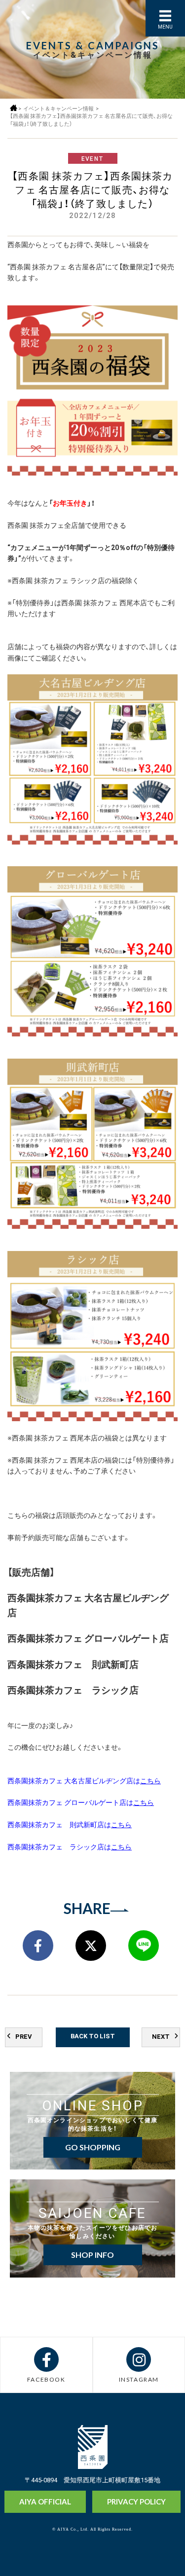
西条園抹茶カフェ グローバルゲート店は (81, 1802)
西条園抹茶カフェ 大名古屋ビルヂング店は (84, 1780)
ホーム (14, 108)
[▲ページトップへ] (159, 2552)
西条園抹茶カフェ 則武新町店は (70, 1824)
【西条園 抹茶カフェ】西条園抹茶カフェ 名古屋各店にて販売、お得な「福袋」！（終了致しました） (91, 120)
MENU (165, 26)
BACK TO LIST (93, 2036)
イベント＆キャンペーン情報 (58, 108)
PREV (24, 2036)
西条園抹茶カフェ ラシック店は (70, 1846)
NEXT (161, 2036)
